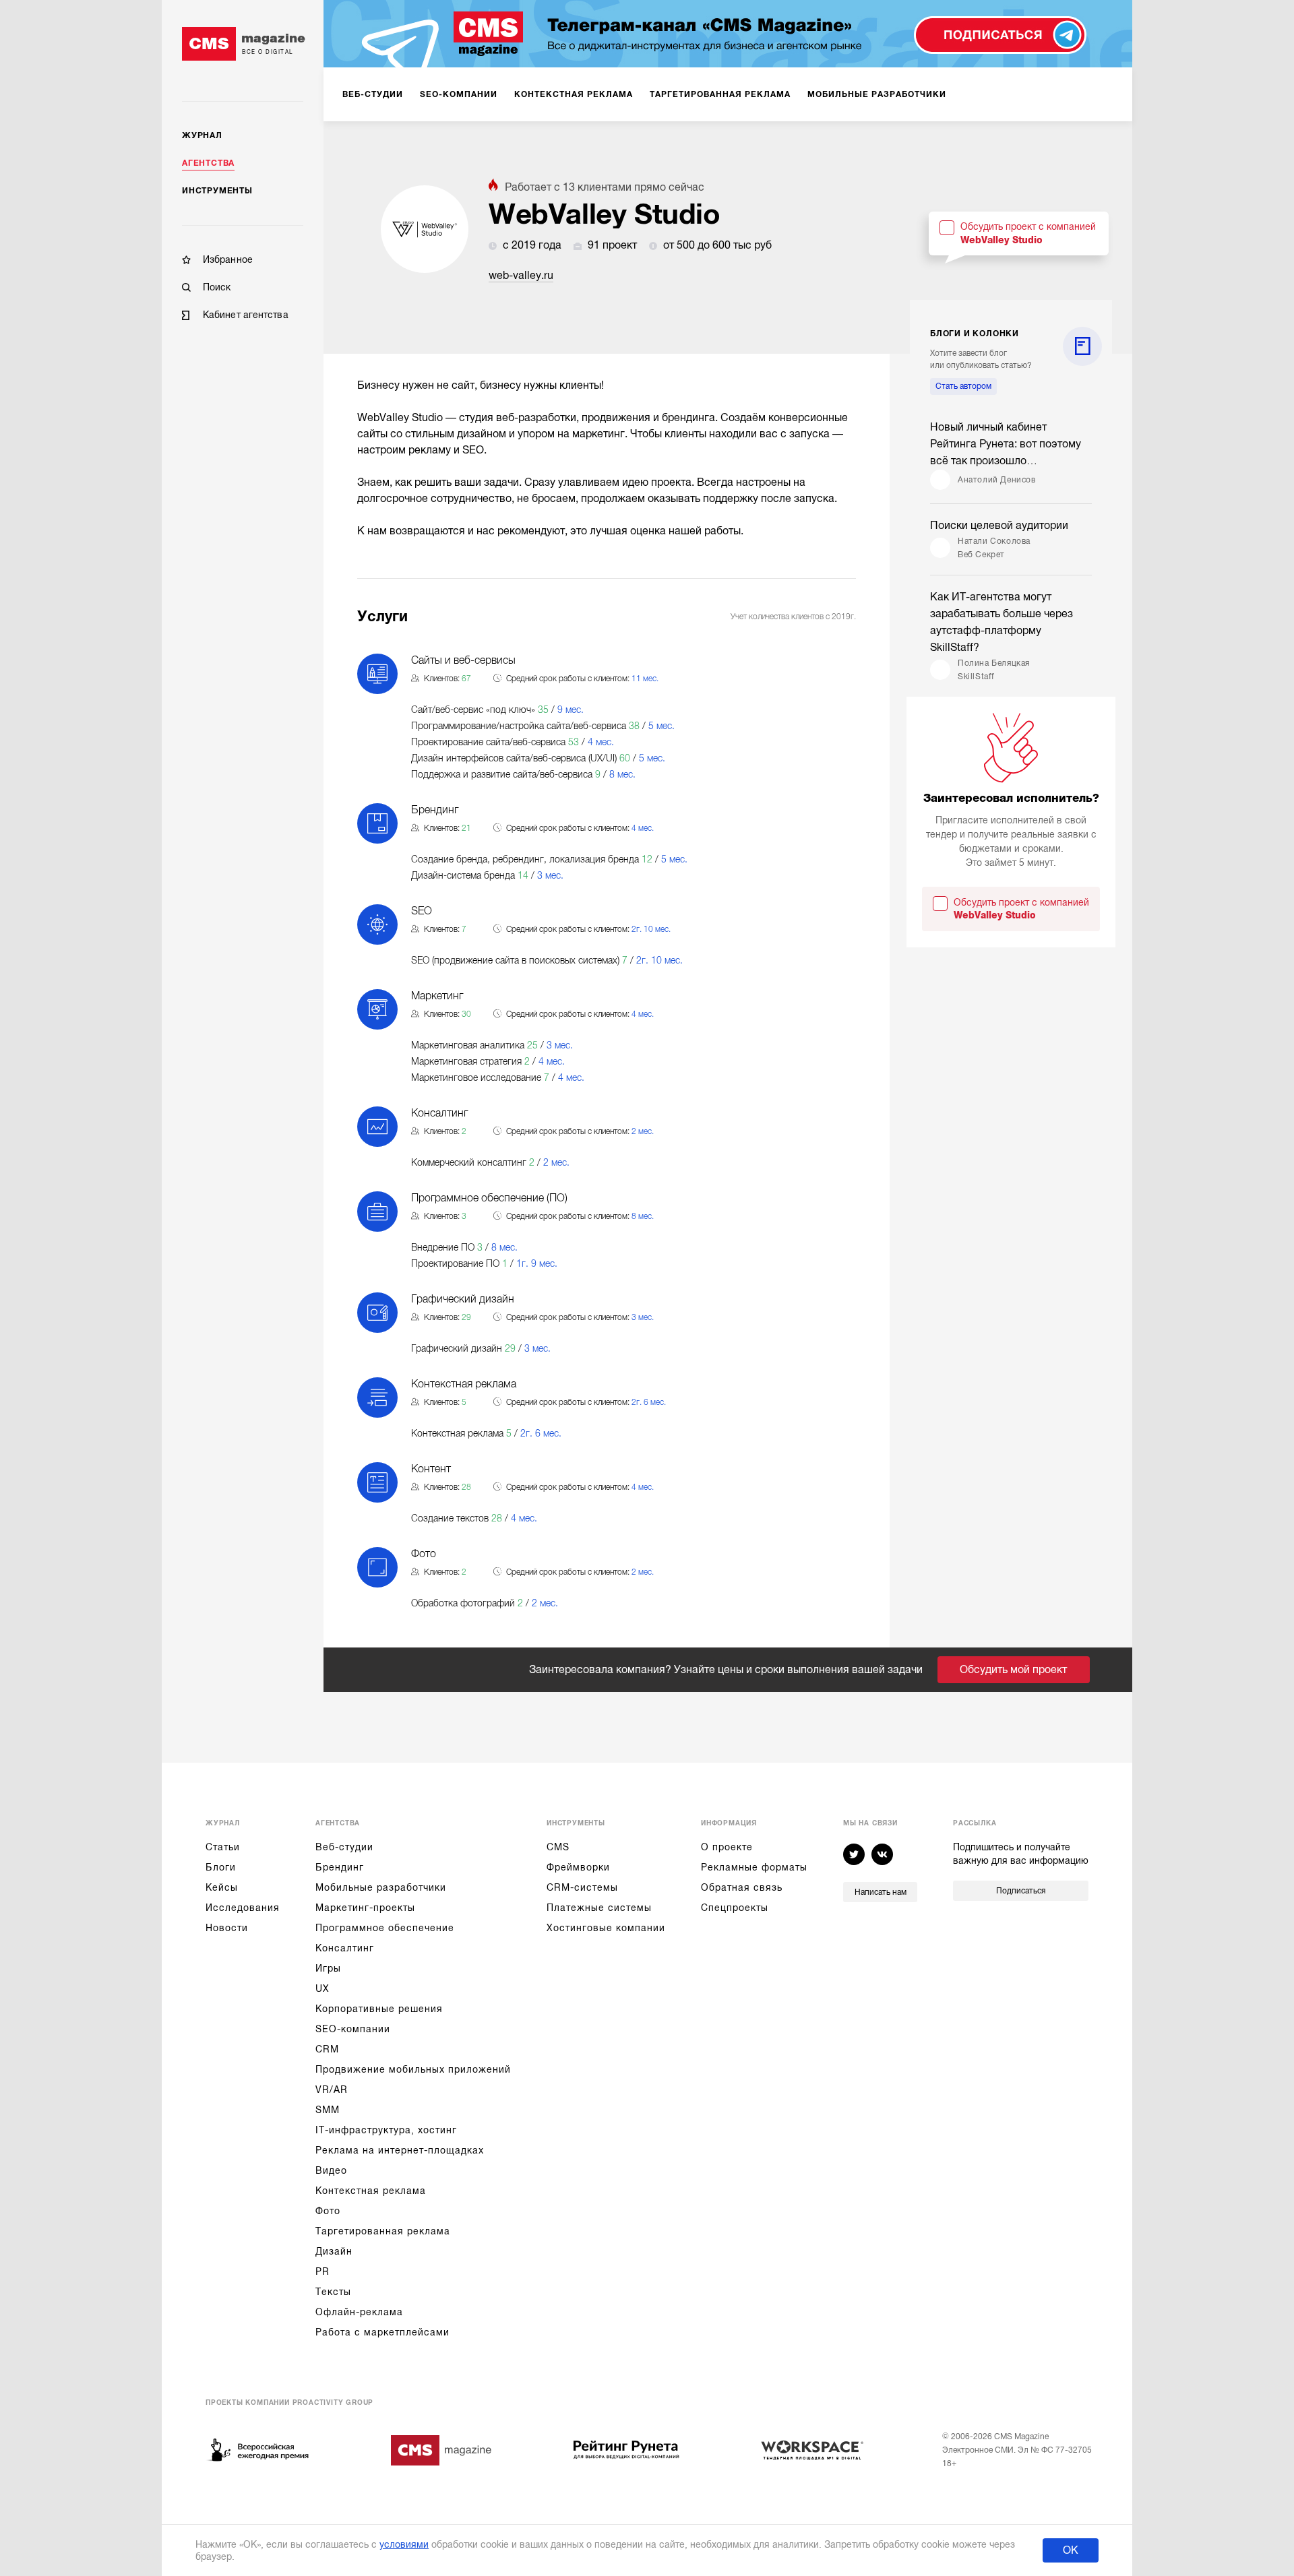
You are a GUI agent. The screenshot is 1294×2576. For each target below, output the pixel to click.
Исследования (243, 1908)
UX (322, 1988)
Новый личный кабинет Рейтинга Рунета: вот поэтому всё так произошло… (1006, 444)
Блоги (221, 1867)
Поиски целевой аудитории (999, 526)
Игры (328, 1968)
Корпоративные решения (379, 2009)
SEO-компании (353, 2029)
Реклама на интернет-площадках (400, 2150)
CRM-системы (582, 1887)
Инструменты (217, 191)
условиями (404, 2544)
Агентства (208, 163)
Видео (331, 2170)
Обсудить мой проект (1013, 1670)
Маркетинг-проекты (365, 1908)
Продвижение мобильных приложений (413, 2069)
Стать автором (963, 386)
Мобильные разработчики (381, 1887)
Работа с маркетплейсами (382, 2332)
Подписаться (1021, 1891)
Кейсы (222, 1887)
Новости (227, 1928)
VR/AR (332, 2090)
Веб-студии (344, 1847)
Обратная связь (742, 1887)
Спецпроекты (735, 1908)
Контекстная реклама (371, 2191)
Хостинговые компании (606, 1928)
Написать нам (881, 1892)
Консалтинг (345, 1948)
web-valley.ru (521, 276)
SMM (328, 2110)
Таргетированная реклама (383, 2231)
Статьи (223, 1847)
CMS (558, 1847)
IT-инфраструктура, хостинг (386, 2130)
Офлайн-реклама (359, 2312)
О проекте (727, 1847)
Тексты (333, 2292)
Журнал (202, 135)
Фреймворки (578, 1867)
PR (322, 2271)
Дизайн (334, 2251)
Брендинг (340, 1867)
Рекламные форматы (754, 1867)
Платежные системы (599, 1908)
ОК (1071, 2550)
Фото (328, 2211)
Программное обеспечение (385, 1928)
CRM (327, 2049)
